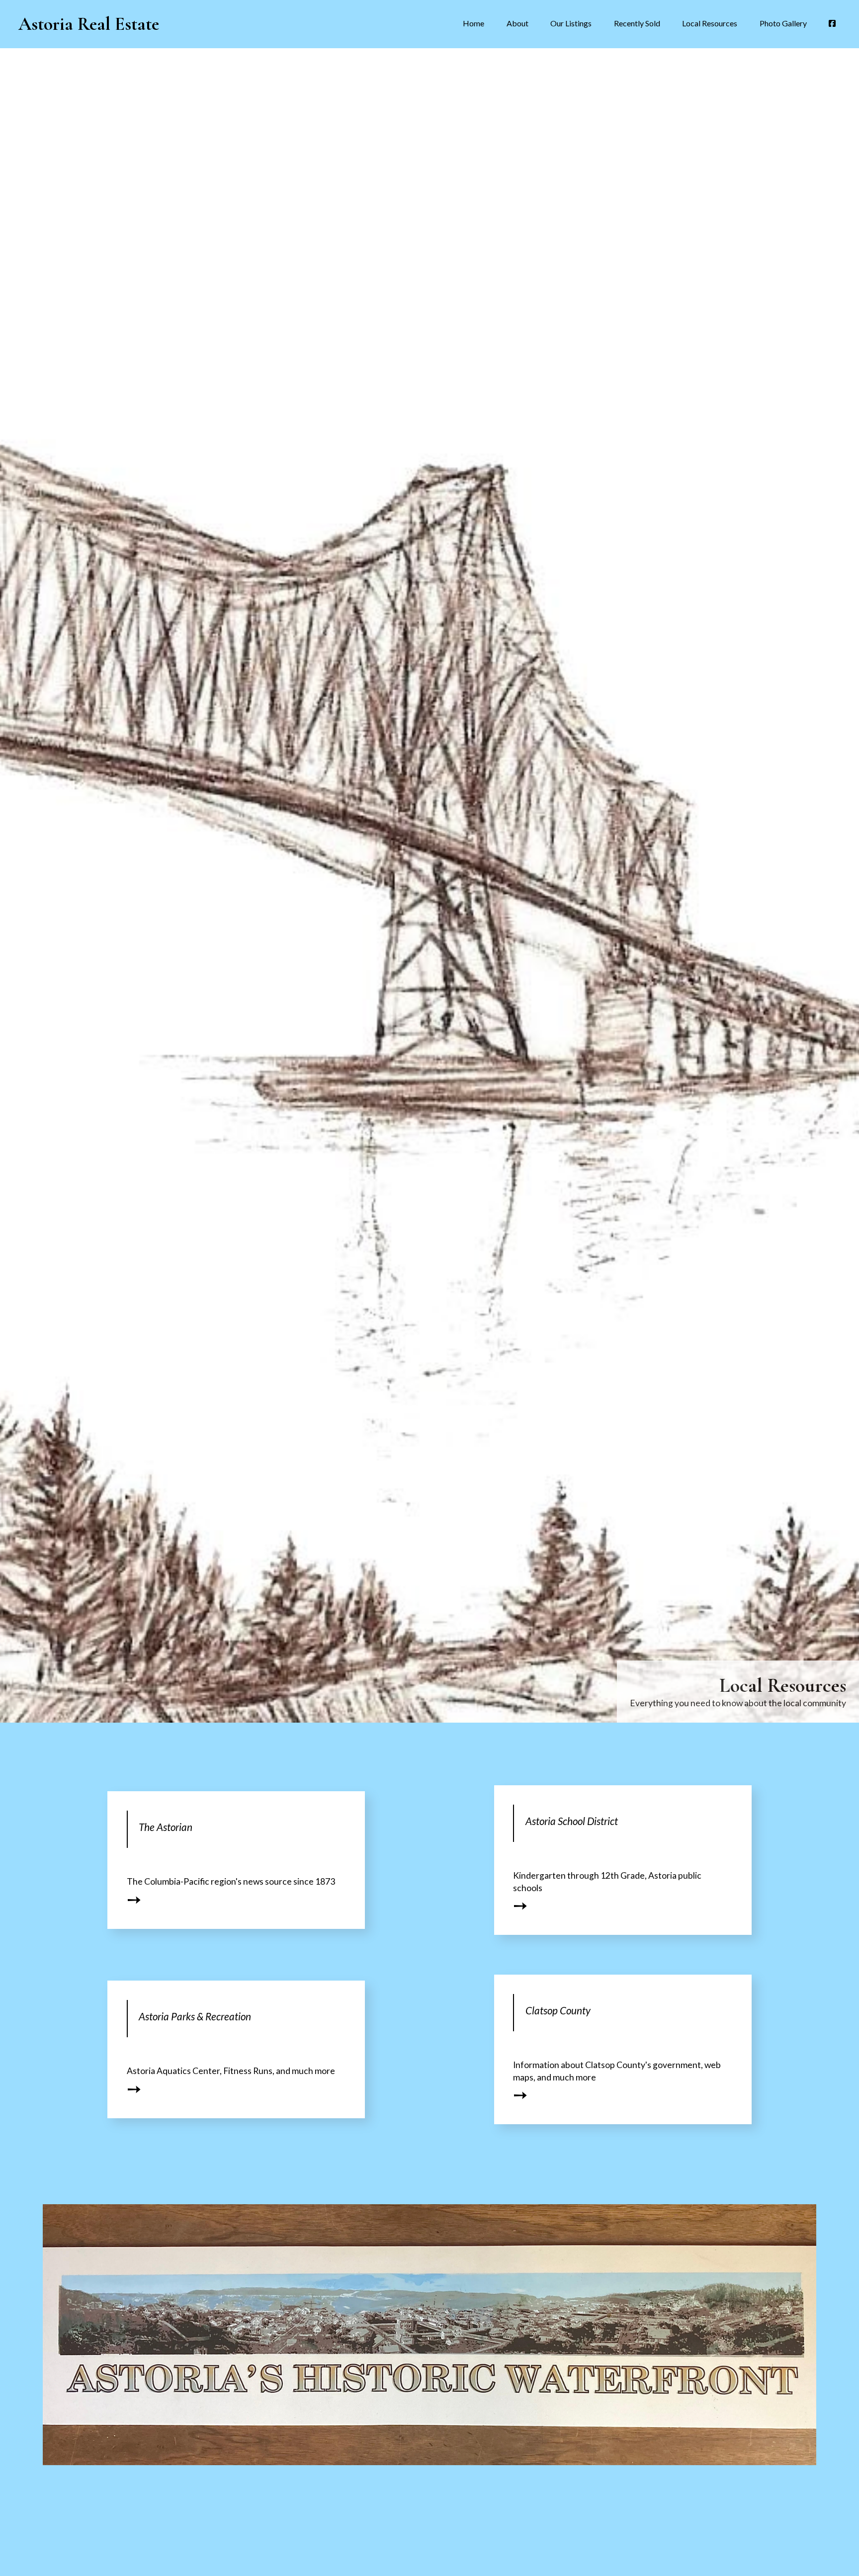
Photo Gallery (783, 23)
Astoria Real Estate (89, 24)
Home (473, 23)
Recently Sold (637, 23)
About (517, 23)
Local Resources (710, 23)
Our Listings (571, 23)
